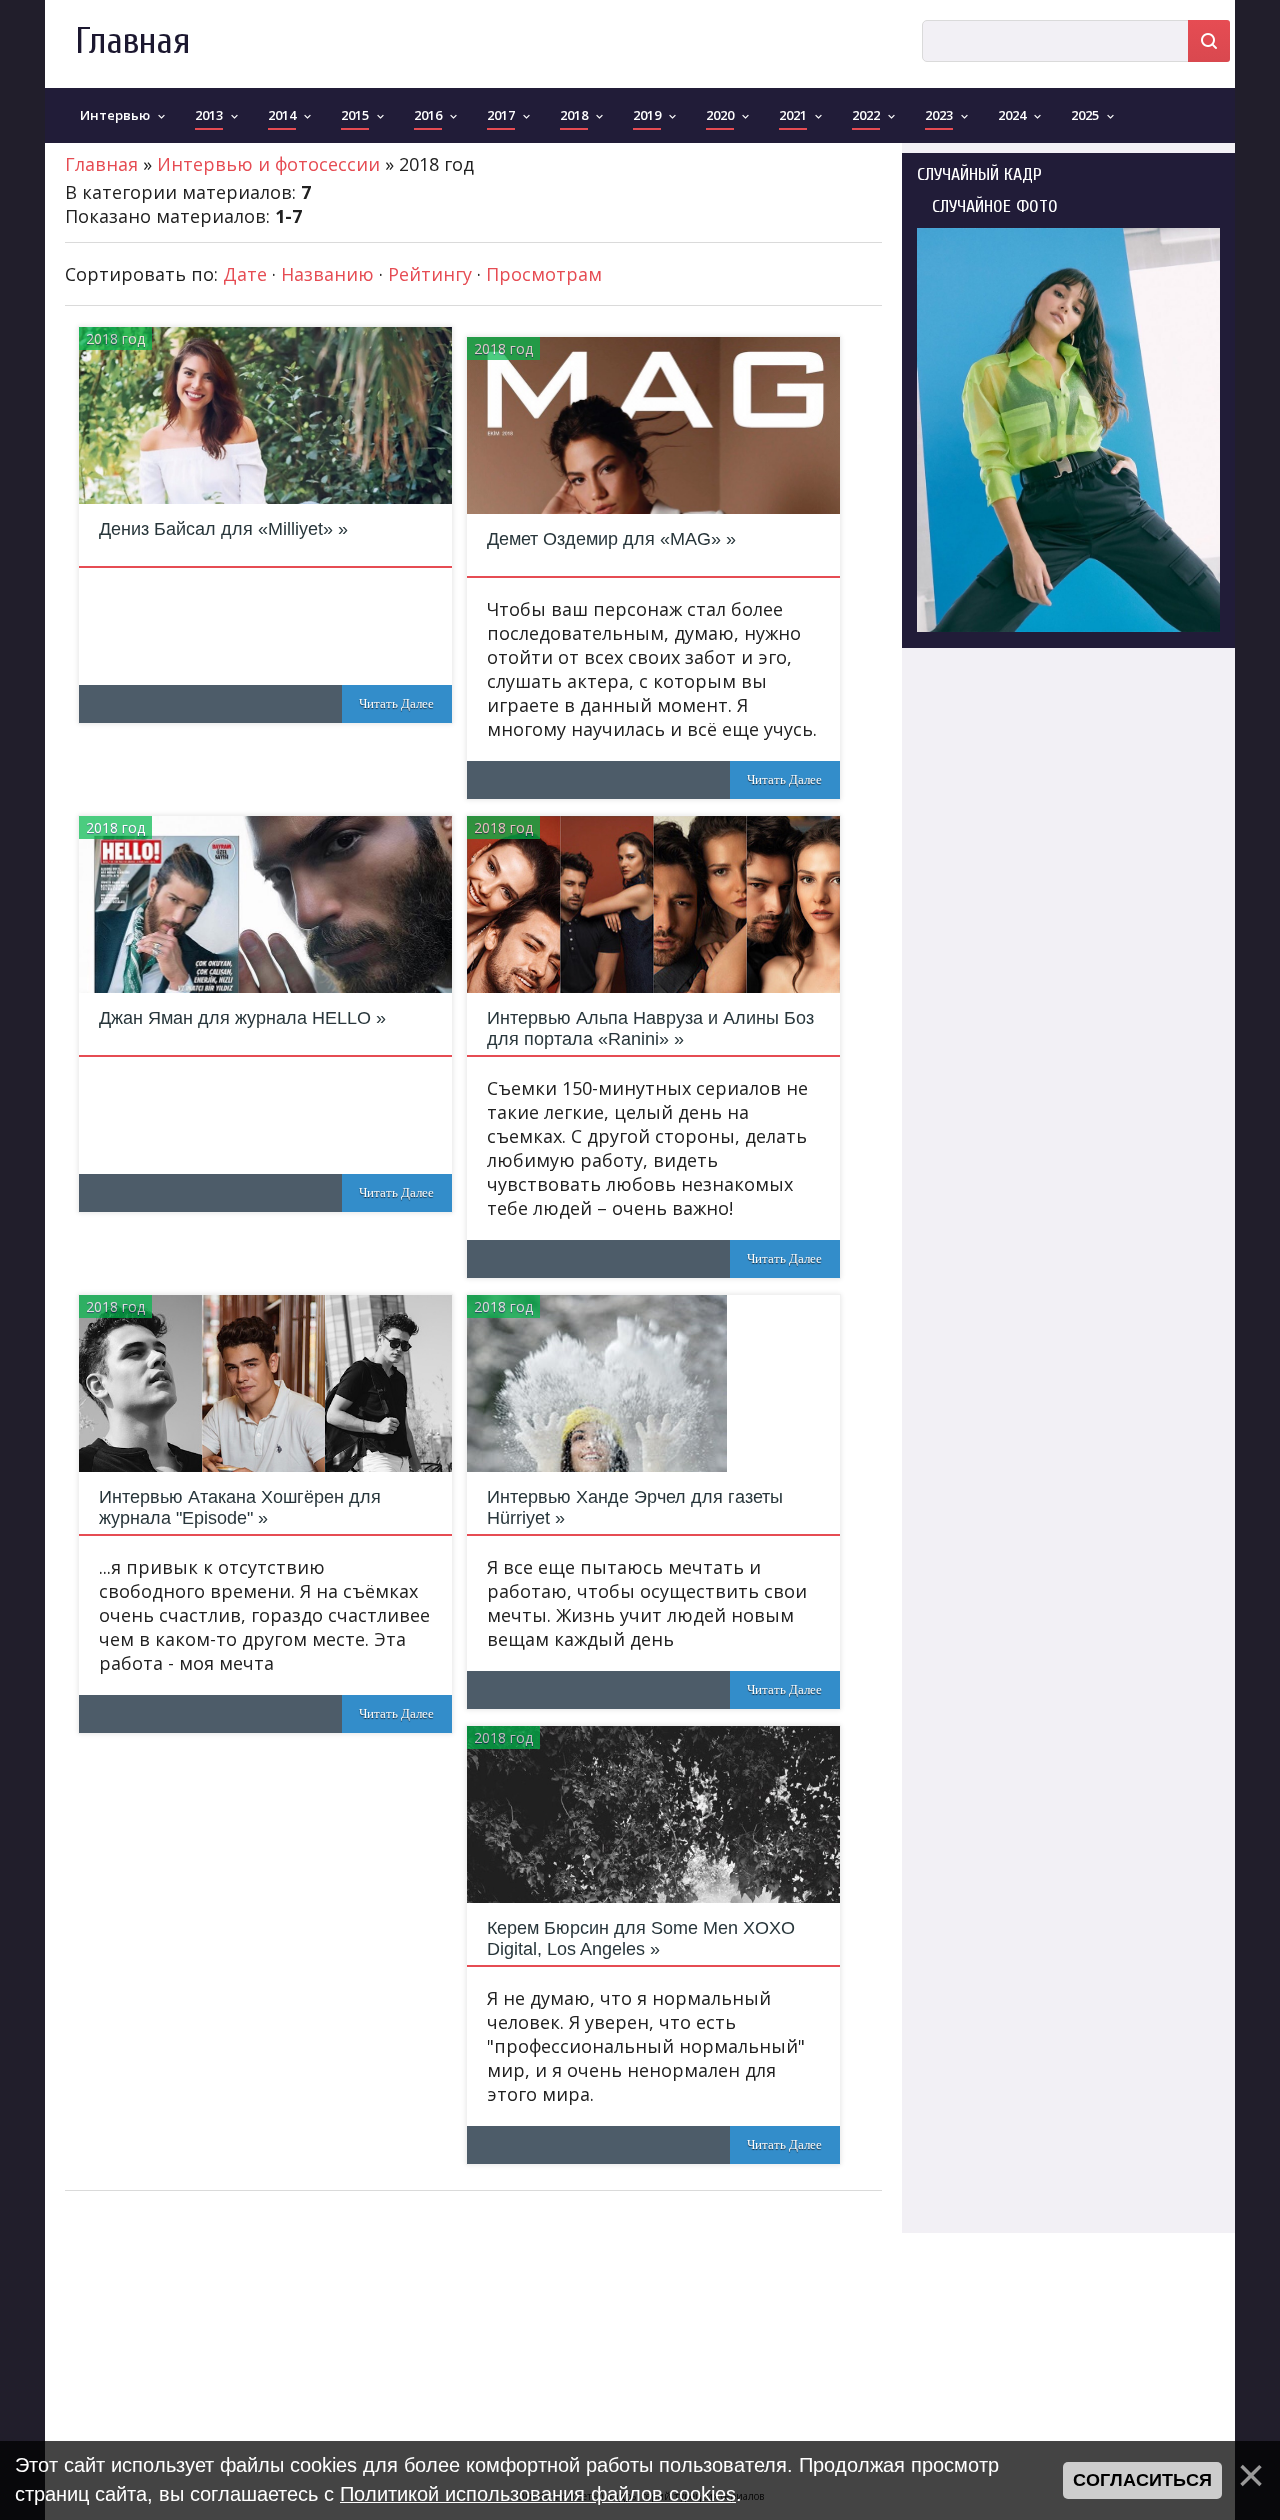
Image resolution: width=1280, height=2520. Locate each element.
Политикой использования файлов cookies (538, 2494)
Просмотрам (544, 274)
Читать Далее (396, 703)
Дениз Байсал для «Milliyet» (216, 529)
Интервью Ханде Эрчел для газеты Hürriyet (635, 1507)
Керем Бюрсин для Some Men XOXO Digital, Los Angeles (641, 1938)
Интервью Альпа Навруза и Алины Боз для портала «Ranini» (650, 1028)
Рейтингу (430, 274)
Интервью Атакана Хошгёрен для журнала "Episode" (240, 1507)
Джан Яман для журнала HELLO (235, 1018)
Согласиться (1142, 2480)
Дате (245, 274)
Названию (327, 274)
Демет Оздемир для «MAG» (604, 539)
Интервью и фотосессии (268, 164)
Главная (132, 41)
